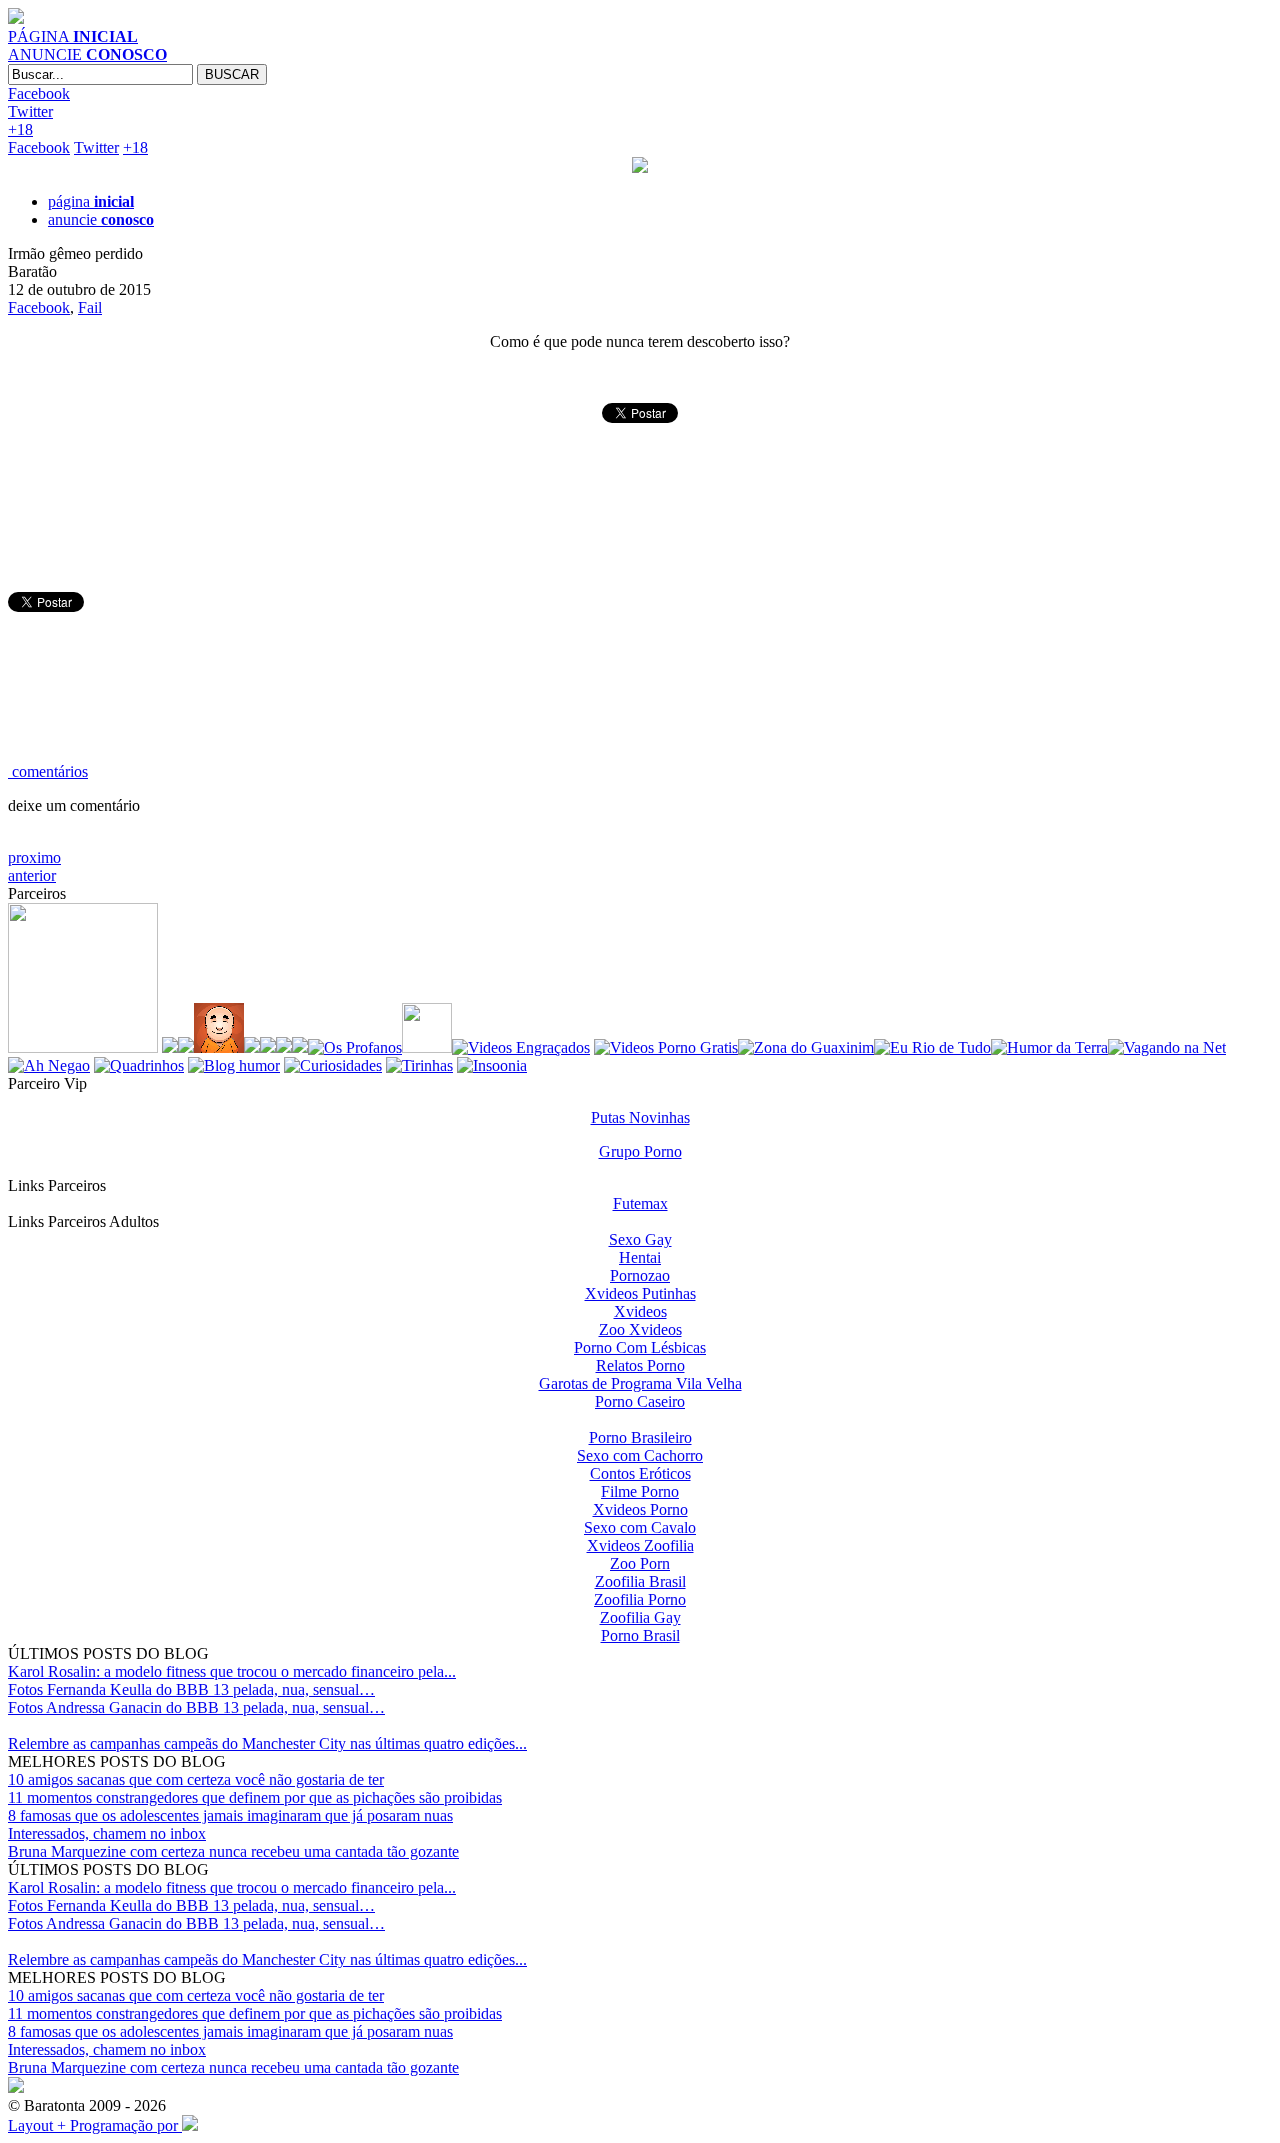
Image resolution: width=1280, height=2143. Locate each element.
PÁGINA (73, 36)
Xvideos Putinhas (640, 1293)
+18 (20, 129)
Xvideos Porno (640, 1509)
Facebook (39, 93)
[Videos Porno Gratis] (666, 1047)
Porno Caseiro (640, 1401)
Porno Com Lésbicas (640, 1347)
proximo (34, 857)
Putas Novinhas (640, 1117)
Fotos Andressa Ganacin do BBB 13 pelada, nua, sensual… (196, 1707)
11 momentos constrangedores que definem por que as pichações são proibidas (255, 1797)
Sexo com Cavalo (640, 1527)
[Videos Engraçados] (521, 1047)
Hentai (640, 1257)
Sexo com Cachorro (640, 1455)
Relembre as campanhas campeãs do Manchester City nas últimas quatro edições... (267, 1743)
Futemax (640, 1203)
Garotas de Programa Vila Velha (640, 1383)
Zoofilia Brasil (640, 1581)
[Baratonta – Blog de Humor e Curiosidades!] (16, 18)
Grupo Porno (640, 1151)
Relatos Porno (640, 1365)
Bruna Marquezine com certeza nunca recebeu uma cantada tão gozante (233, 1851)
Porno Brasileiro (640, 1437)
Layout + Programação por (95, 2125)
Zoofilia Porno (640, 1599)
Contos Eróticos (640, 1473)
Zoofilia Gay (640, 1617)
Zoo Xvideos (640, 1329)
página (91, 201)
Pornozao (640, 1275)
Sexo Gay (640, 1239)
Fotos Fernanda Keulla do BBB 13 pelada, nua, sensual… (191, 1689)
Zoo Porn (640, 1563)
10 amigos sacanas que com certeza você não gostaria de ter (196, 1779)
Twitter (30, 111)
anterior (32, 875)
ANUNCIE (87, 54)
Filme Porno (640, 1491)
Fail (90, 307)
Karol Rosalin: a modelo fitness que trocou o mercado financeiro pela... (232, 1671)
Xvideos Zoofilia (640, 1545)
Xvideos (640, 1311)
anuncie (101, 219)
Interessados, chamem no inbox (107, 1833)
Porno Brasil (640, 1635)
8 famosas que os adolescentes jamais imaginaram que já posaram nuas (230, 1815)
